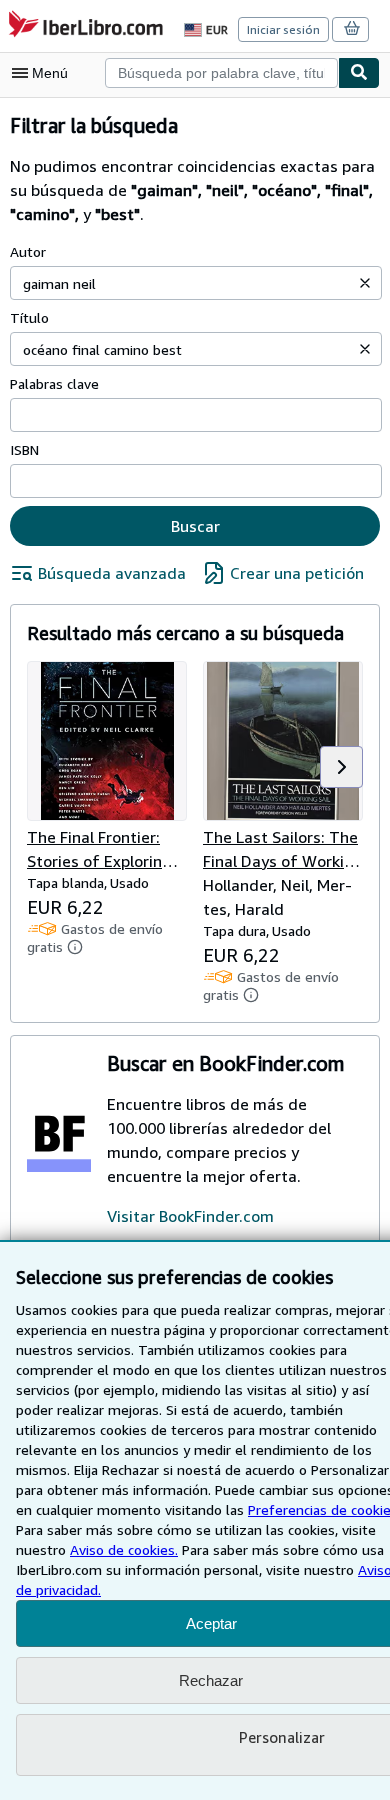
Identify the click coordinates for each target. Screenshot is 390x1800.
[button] (365, 283)
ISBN (24, 449)
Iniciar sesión (283, 29)
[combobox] (221, 73)
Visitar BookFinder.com (190, 1216)
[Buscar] (359, 73)
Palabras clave (54, 383)
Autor (28, 251)
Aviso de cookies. (124, 1549)
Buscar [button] (195, 526)
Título (29, 317)
